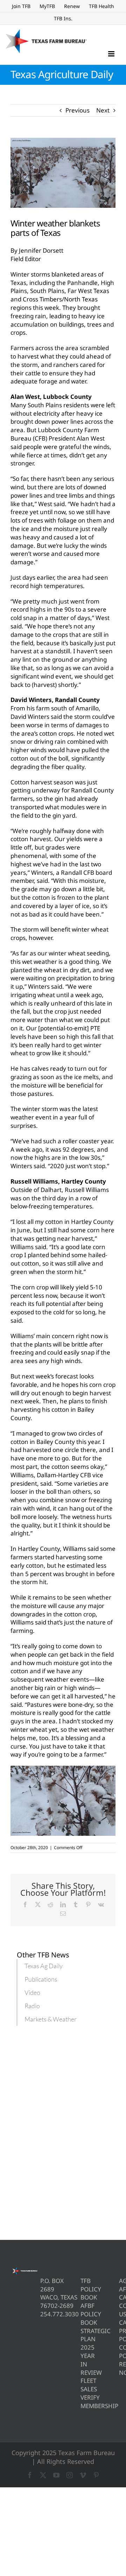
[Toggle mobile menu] (112, 54)
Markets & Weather (51, 2019)
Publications (41, 1979)
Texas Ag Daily (44, 1966)
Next (103, 110)
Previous (78, 110)
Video (32, 1992)
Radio (32, 2006)
